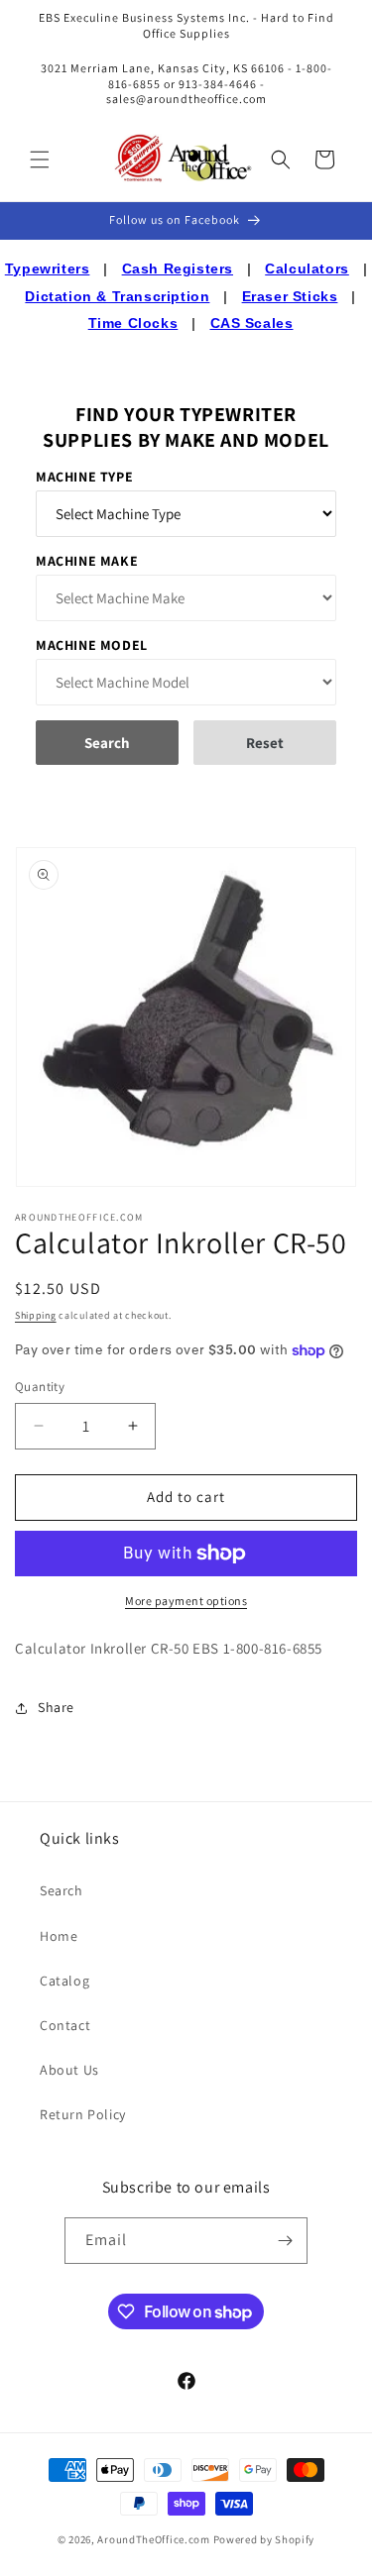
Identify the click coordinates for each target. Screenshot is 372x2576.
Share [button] (56, 1707)
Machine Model (92, 645)
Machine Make (87, 561)
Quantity (40, 1387)
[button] (40, 160)
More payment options (186, 1601)
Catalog (64, 1981)
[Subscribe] (285, 2241)
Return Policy (83, 2114)
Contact (65, 2025)
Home (59, 1936)
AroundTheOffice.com (153, 2539)
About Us (69, 2070)
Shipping (36, 1315)
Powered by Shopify (264, 2539)
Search (62, 1890)
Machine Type (84, 477)
